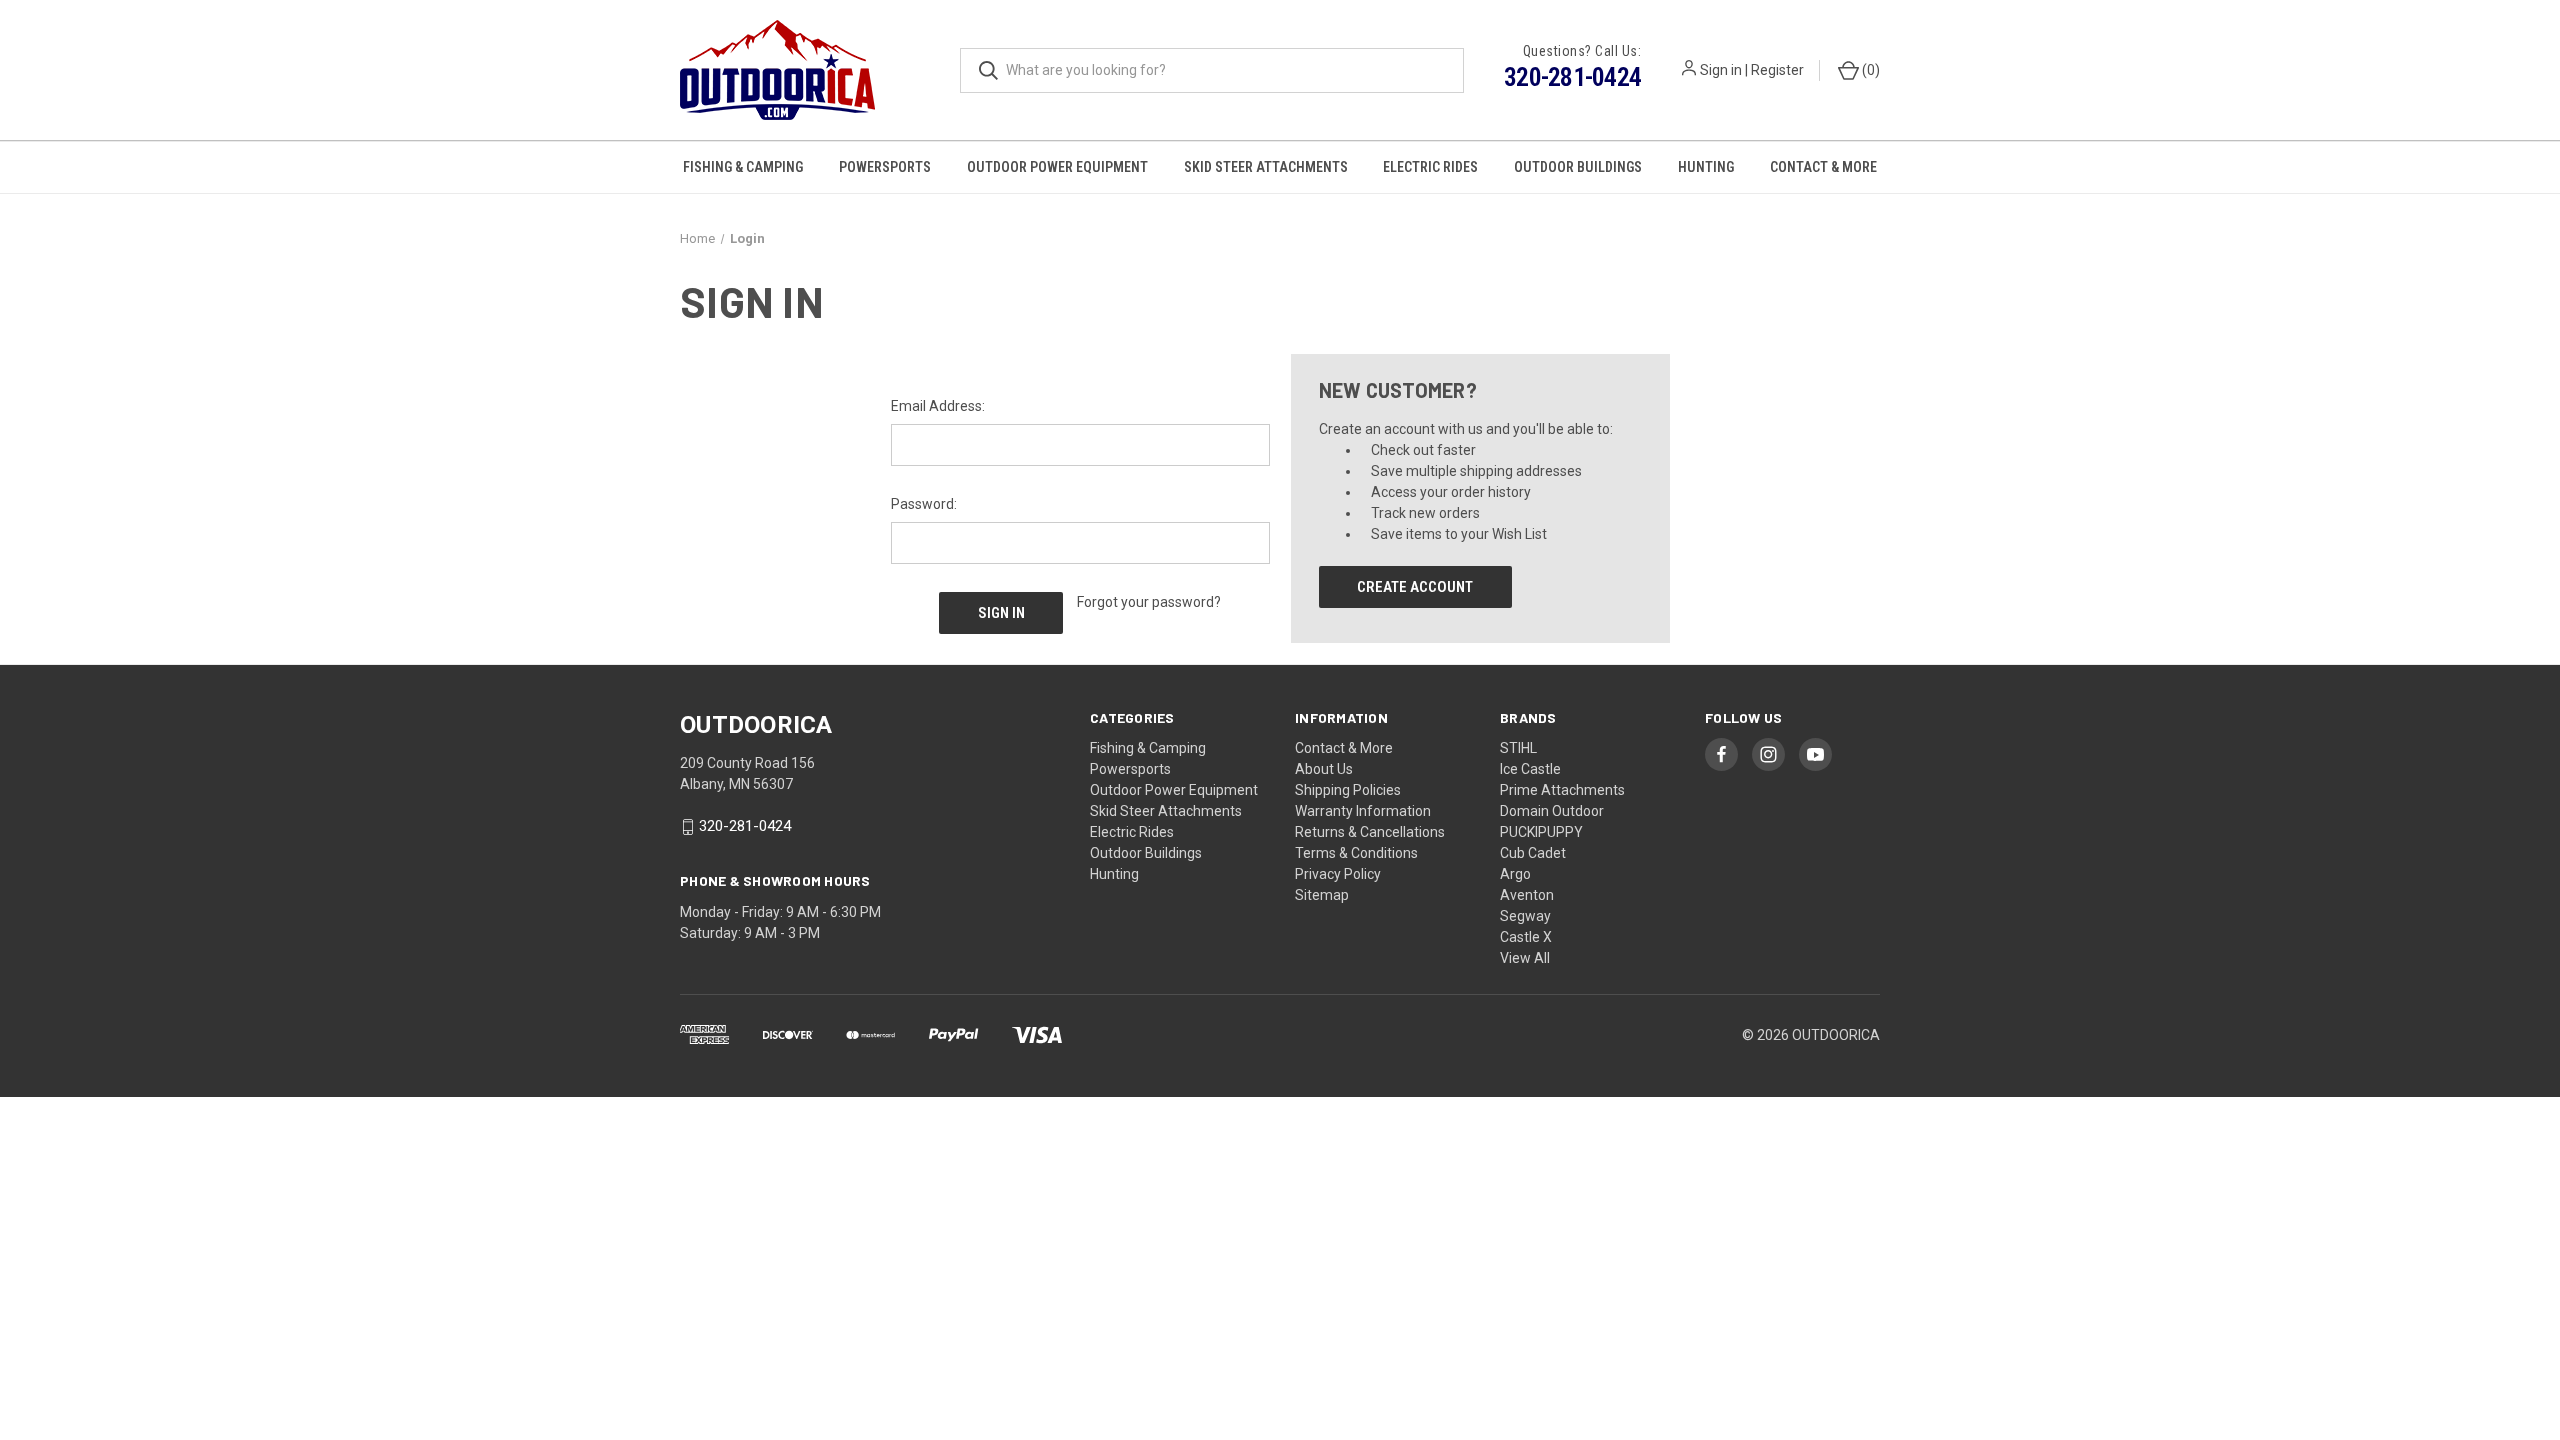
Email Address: (938, 406)
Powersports (885, 167)
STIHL (1518, 748)
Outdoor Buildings (1578, 167)
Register (1777, 70)
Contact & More (1823, 167)
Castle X (1526, 937)
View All (1525, 958)
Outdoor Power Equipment (1057, 167)
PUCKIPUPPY (1541, 832)
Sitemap (1322, 895)
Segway (1525, 916)
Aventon (1527, 895)
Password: (924, 504)
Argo (1515, 874)
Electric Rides (1430, 167)
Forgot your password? (1149, 602)
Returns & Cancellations (1370, 832)
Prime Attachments (1562, 790)
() (1869, 70)
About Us (1324, 769)
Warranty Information (1363, 811)
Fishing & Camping (743, 167)
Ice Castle (1530, 769)
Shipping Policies (1348, 790)
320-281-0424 (1572, 77)
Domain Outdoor (1552, 811)
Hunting (1706, 167)
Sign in (1721, 70)
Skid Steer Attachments (1266, 167)
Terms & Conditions (1356, 853)
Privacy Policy (1338, 874)
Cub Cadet (1533, 853)
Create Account (1415, 587)
